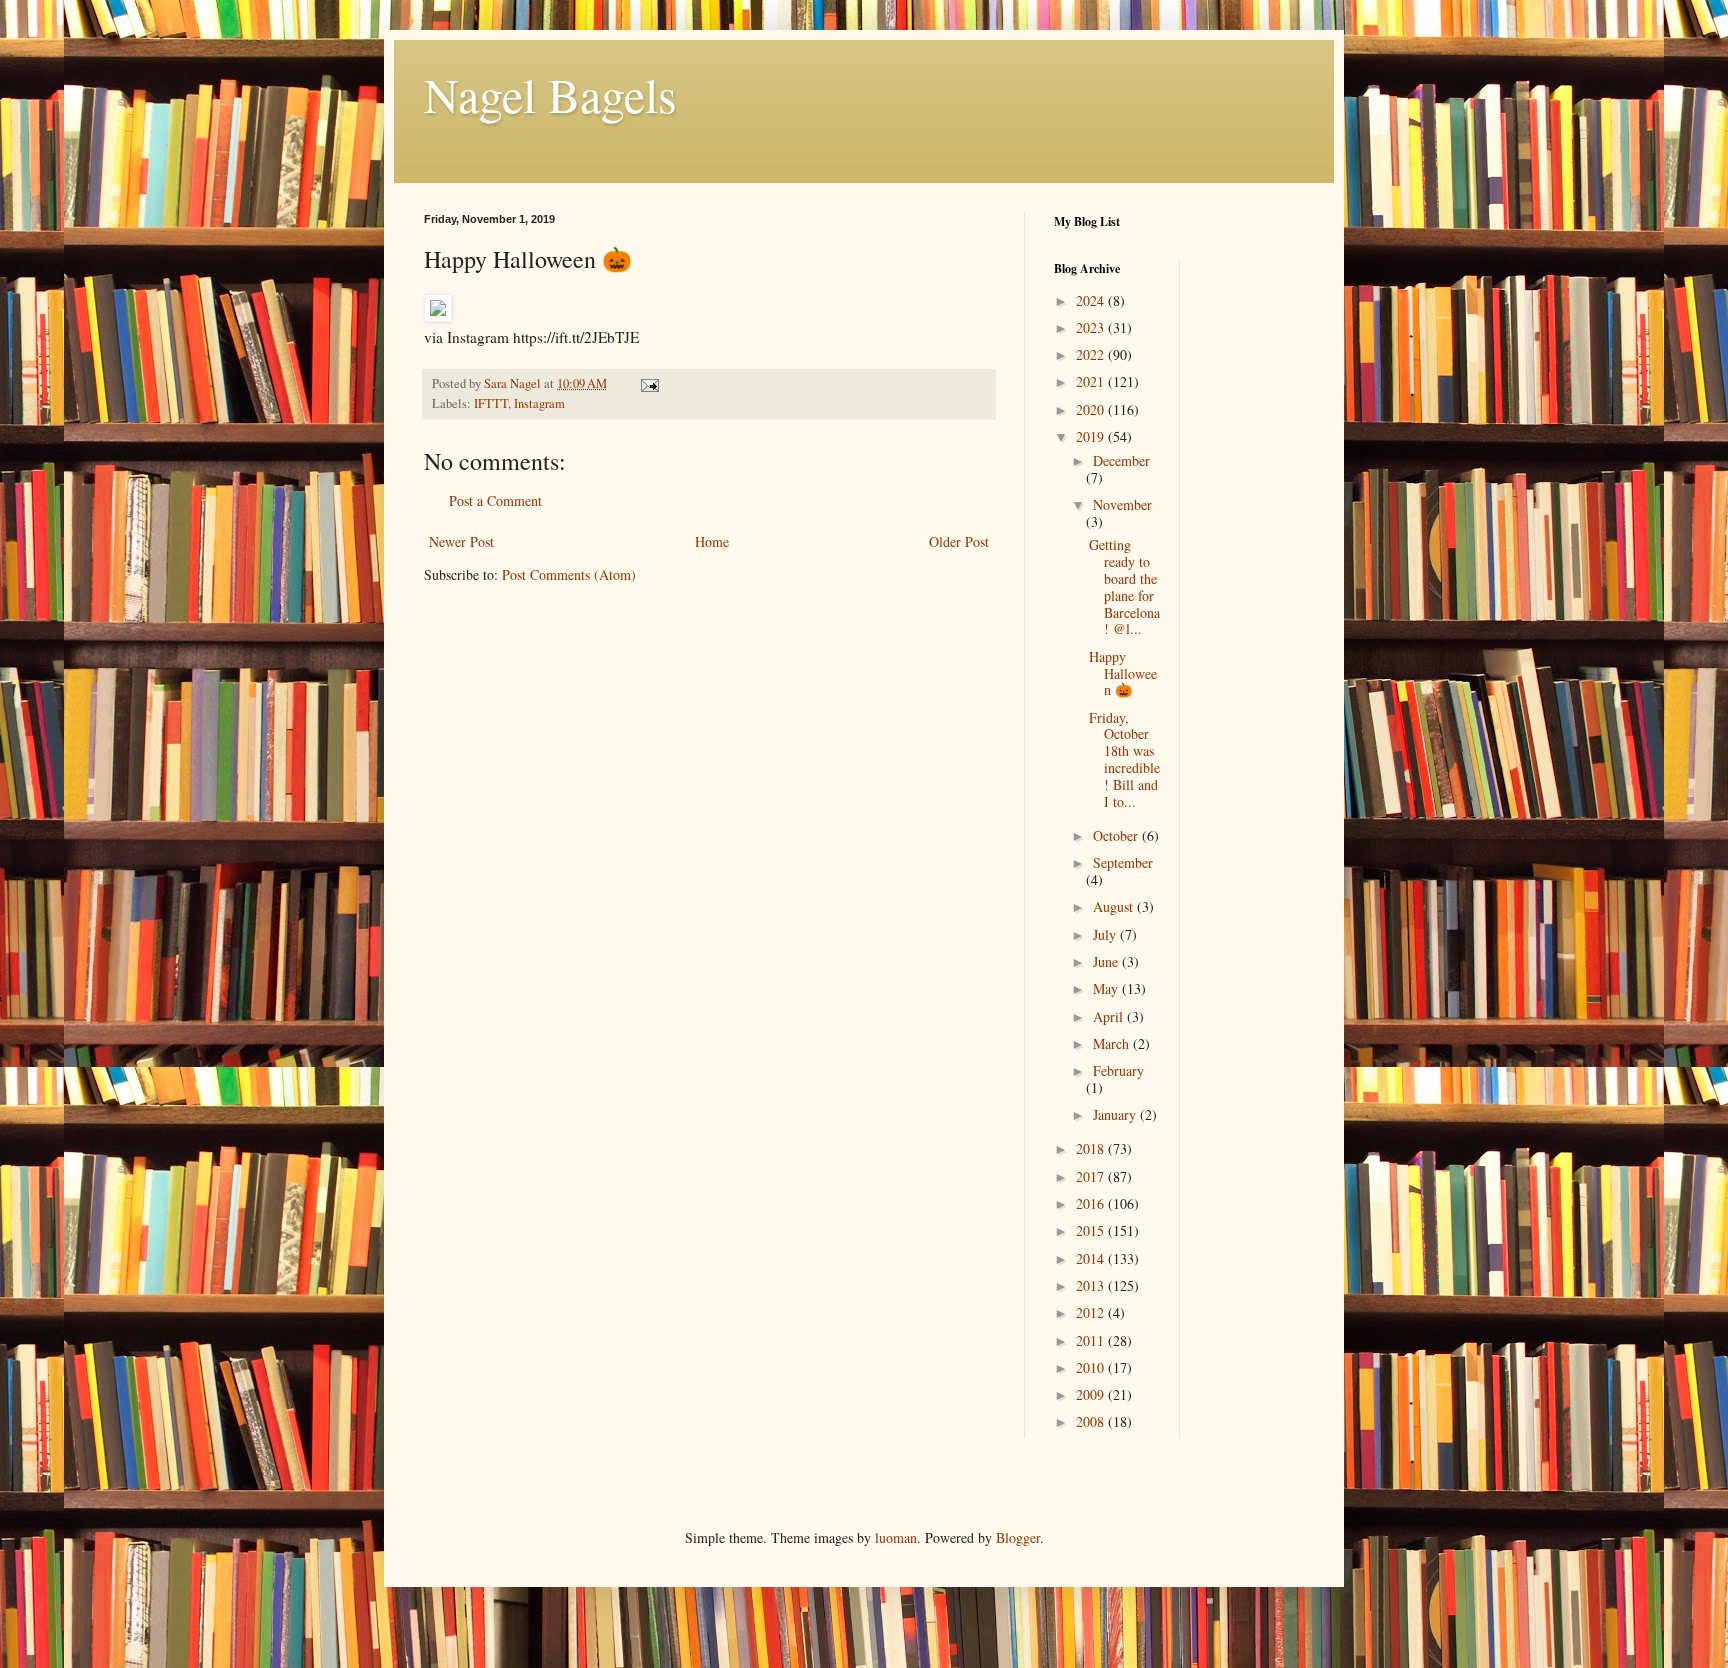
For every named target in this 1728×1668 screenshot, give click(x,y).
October (1117, 835)
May (1107, 988)
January (1116, 1114)
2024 (1092, 300)
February (1118, 1070)
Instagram (539, 403)
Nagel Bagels (550, 94)
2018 (1092, 1148)
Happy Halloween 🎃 (1123, 673)
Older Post (959, 541)
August (1115, 906)
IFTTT (491, 403)
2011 (1092, 1340)
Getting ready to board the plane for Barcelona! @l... (1124, 586)
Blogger (1018, 1537)
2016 (1092, 1203)
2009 (1092, 1394)
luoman (896, 1537)
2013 (1092, 1285)
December (1121, 460)
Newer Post (461, 541)
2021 (1092, 381)
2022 (1092, 354)
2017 (1092, 1176)
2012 (1092, 1312)
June (1107, 961)
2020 (1092, 409)
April (1110, 1016)
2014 (1092, 1258)
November (1122, 504)
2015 (1092, 1230)
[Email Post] (648, 383)
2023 (1092, 327)
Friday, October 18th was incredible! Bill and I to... (1124, 759)
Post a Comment (495, 500)
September (1123, 862)
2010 (1092, 1367)
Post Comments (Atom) (569, 574)
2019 (1092, 436)
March (1113, 1043)
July (1106, 934)
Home (712, 541)
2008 (1092, 1421)
